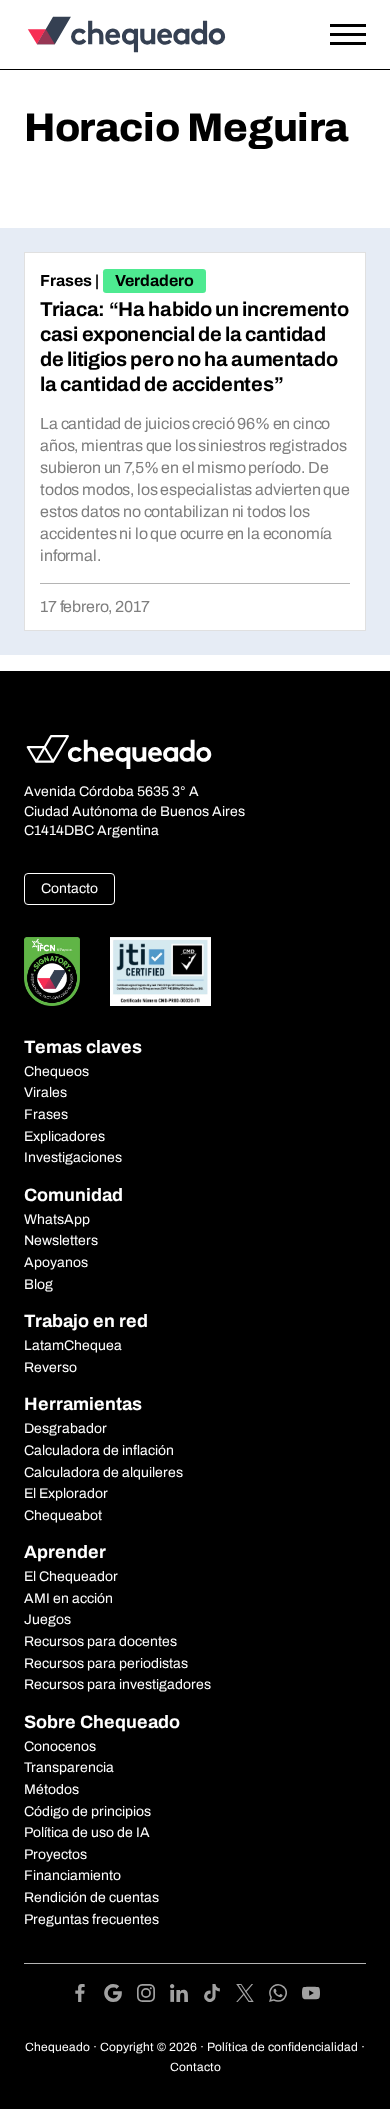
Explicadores (64, 1136)
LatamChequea (73, 1345)
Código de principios (87, 1811)
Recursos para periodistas (106, 1663)
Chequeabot (63, 1515)
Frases (66, 280)
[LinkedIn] (186, 1996)
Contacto (69, 888)
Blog (38, 1284)
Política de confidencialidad (282, 2047)
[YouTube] (311, 1996)
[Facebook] (87, 1996)
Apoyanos (56, 1262)
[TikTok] (219, 1996)
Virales (45, 1092)
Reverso (50, 1367)
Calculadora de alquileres (103, 1472)
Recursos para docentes (100, 1641)
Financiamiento (72, 1875)
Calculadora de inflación (99, 1450)
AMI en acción (68, 1598)
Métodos (51, 1789)
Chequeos (56, 1071)
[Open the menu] (348, 35)
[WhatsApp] (285, 1996)
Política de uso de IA (87, 1832)
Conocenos (60, 1746)
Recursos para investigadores (117, 1684)
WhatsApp (57, 1219)
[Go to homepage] (148, 34)
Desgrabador (65, 1428)
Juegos (47, 1619)
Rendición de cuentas (91, 1897)
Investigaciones (73, 1157)
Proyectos (55, 1854)
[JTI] (161, 971)
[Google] (120, 1996)
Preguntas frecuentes (91, 1919)
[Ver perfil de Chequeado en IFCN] (52, 971)
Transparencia (69, 1767)
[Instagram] (153, 1996)
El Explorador (66, 1493)
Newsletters (61, 1240)
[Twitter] (252, 1996)
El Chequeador (71, 1576)
